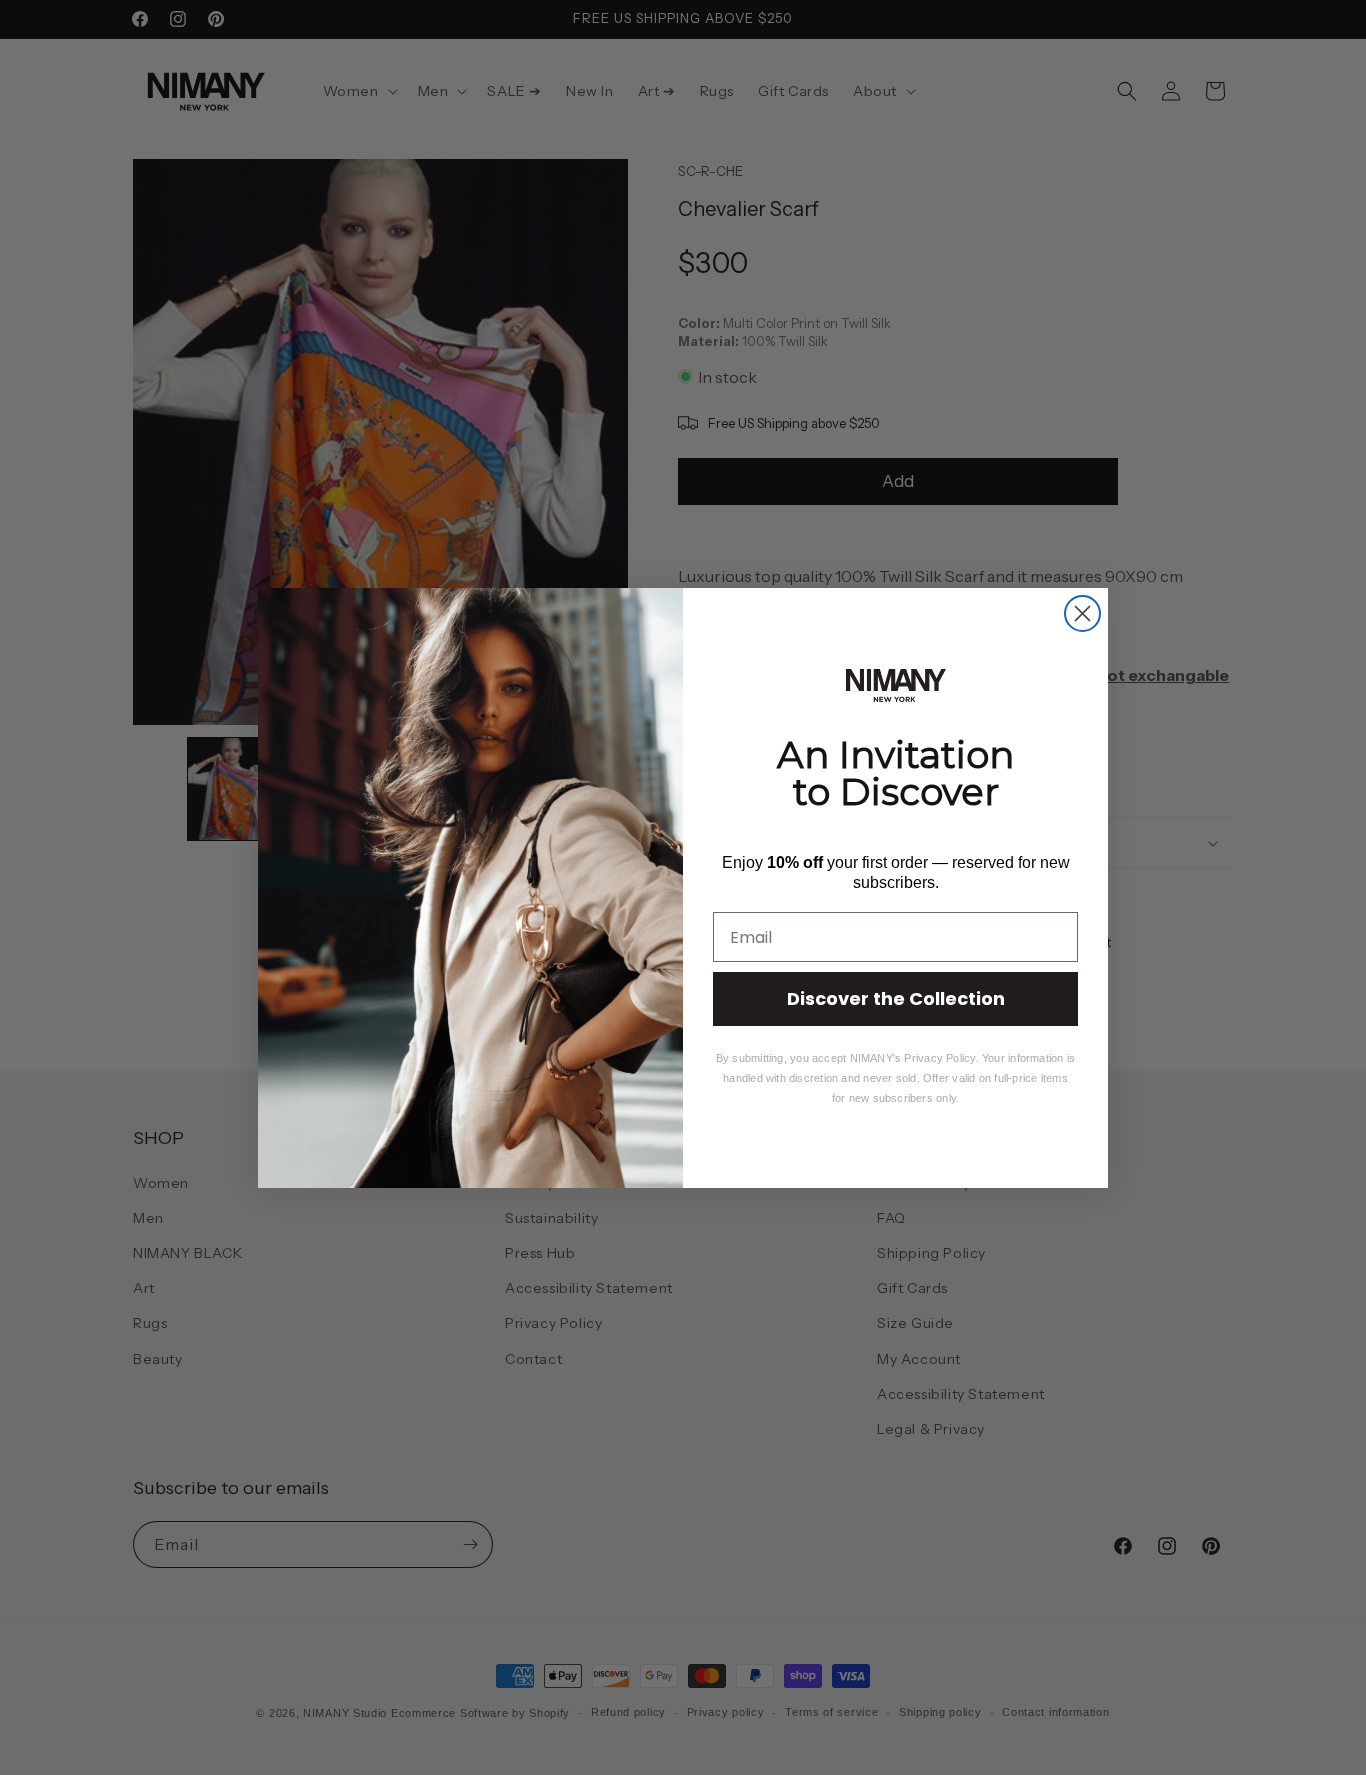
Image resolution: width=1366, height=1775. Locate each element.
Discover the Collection (896, 998)
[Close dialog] (1082, 613)
